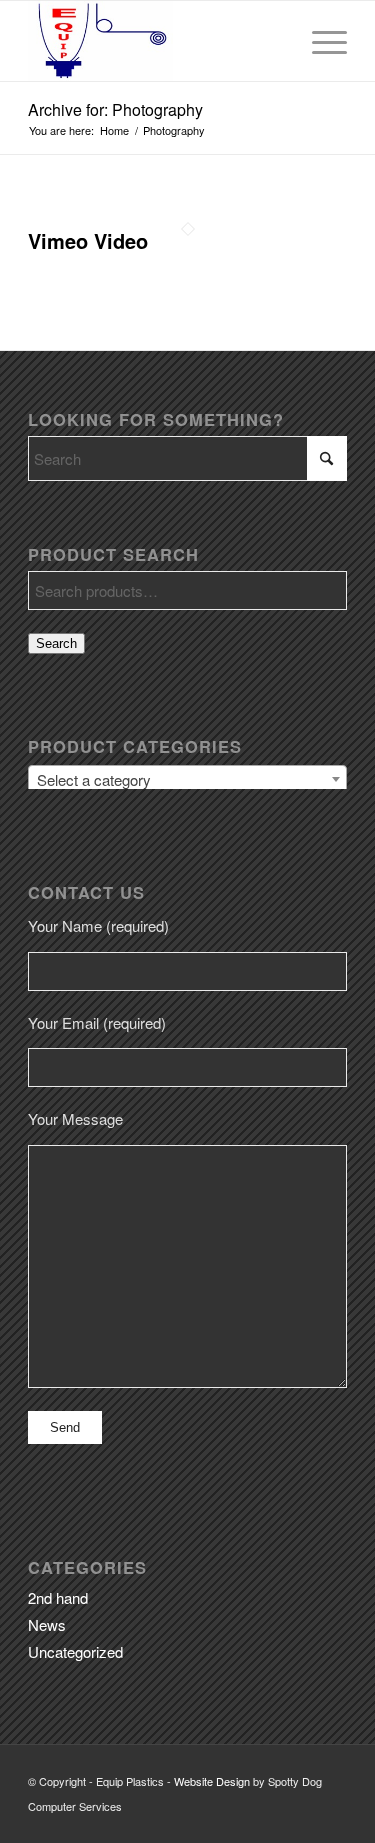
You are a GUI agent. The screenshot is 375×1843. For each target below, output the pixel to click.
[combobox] (187, 779)
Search (56, 643)
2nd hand (58, 1597)
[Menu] (319, 41)
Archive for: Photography (115, 109)
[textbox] (187, 780)
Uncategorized (75, 1651)
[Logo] (155, 41)
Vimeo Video (88, 240)
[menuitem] (319, 41)
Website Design (212, 1781)
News (47, 1624)
